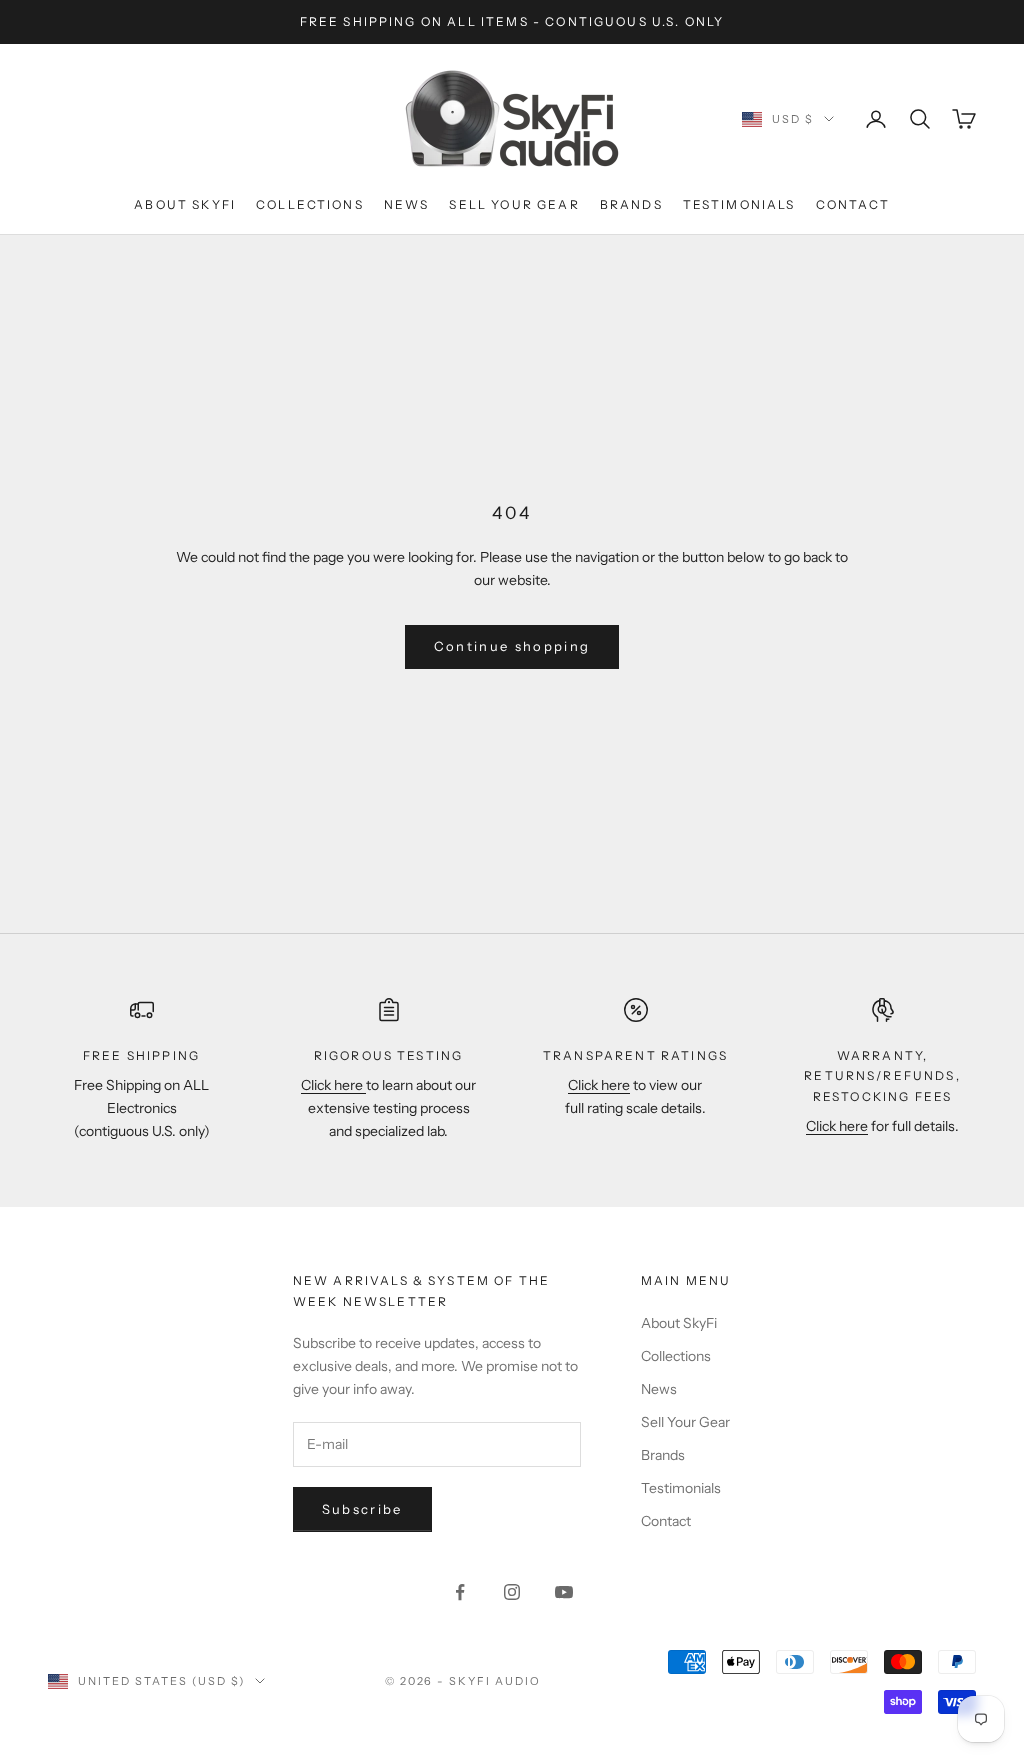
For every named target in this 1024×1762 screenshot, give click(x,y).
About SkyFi (185, 204)
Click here (333, 1085)
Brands (631, 204)
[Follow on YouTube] (564, 1592)
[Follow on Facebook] (460, 1592)
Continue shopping (512, 646)
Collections (310, 204)
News (407, 204)
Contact (853, 204)
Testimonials (739, 204)
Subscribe (362, 1509)
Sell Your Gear (514, 204)
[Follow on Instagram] (512, 1592)
